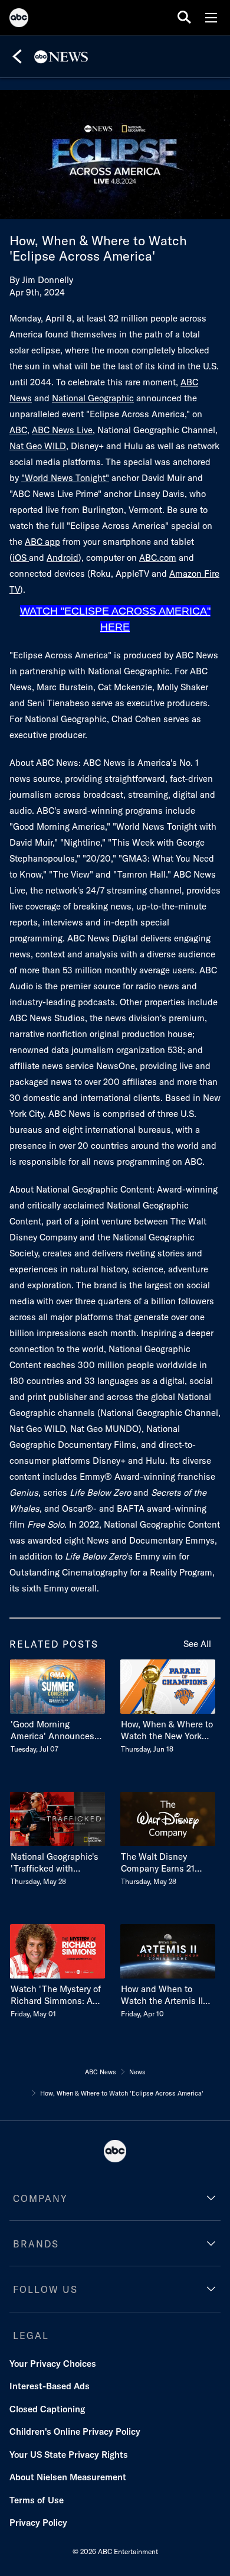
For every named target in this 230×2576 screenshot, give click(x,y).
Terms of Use (37, 2500)
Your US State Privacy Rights (69, 2455)
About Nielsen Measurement (68, 2477)
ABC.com (158, 558)
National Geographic (93, 398)
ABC (18, 430)
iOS (21, 558)
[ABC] (19, 20)
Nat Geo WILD (38, 446)
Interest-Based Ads (50, 2386)
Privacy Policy (38, 2523)
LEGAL (31, 2335)
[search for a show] (184, 17)
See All (197, 1644)
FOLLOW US (45, 2289)
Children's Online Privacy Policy (75, 2432)
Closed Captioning (47, 2409)
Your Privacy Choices (53, 2364)
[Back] (17, 57)
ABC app (42, 542)
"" (65, 478)
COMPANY (40, 2198)
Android (63, 558)
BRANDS (36, 2244)
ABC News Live (62, 430)
